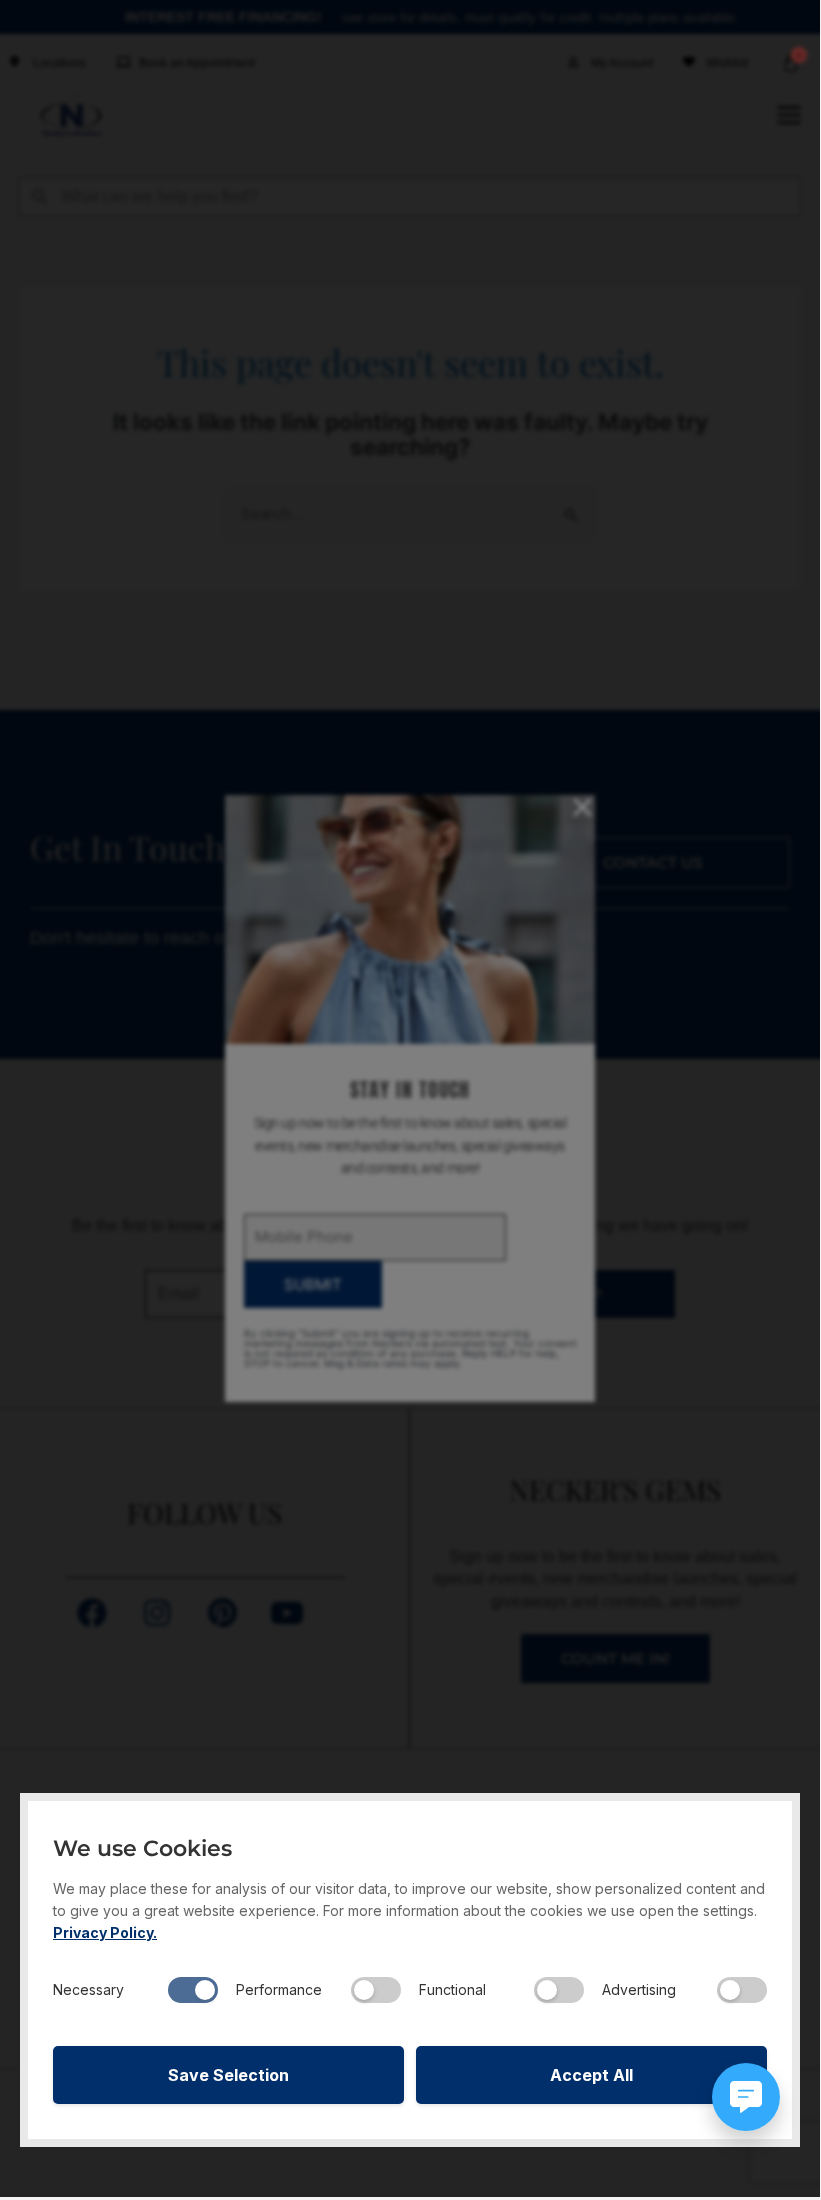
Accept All (591, 2075)
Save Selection (228, 2075)
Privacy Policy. (105, 1932)
